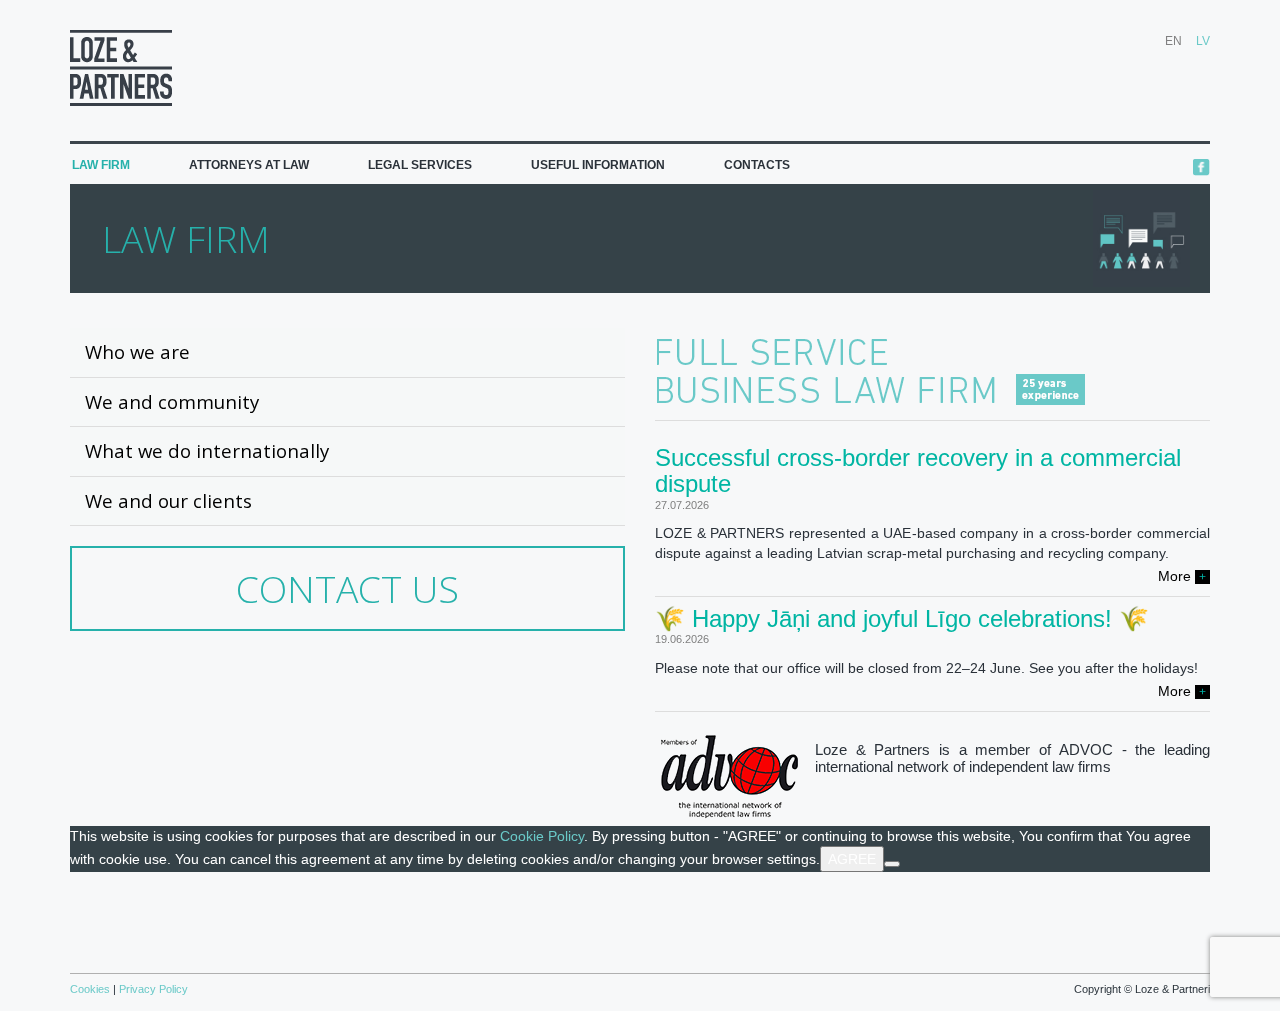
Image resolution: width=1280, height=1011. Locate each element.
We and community (172, 401)
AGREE (852, 859)
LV (1203, 41)
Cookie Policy (542, 836)
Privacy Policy (152, 989)
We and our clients (168, 500)
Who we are (137, 351)
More (1182, 576)
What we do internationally (207, 450)
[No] (892, 864)
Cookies (91, 989)
